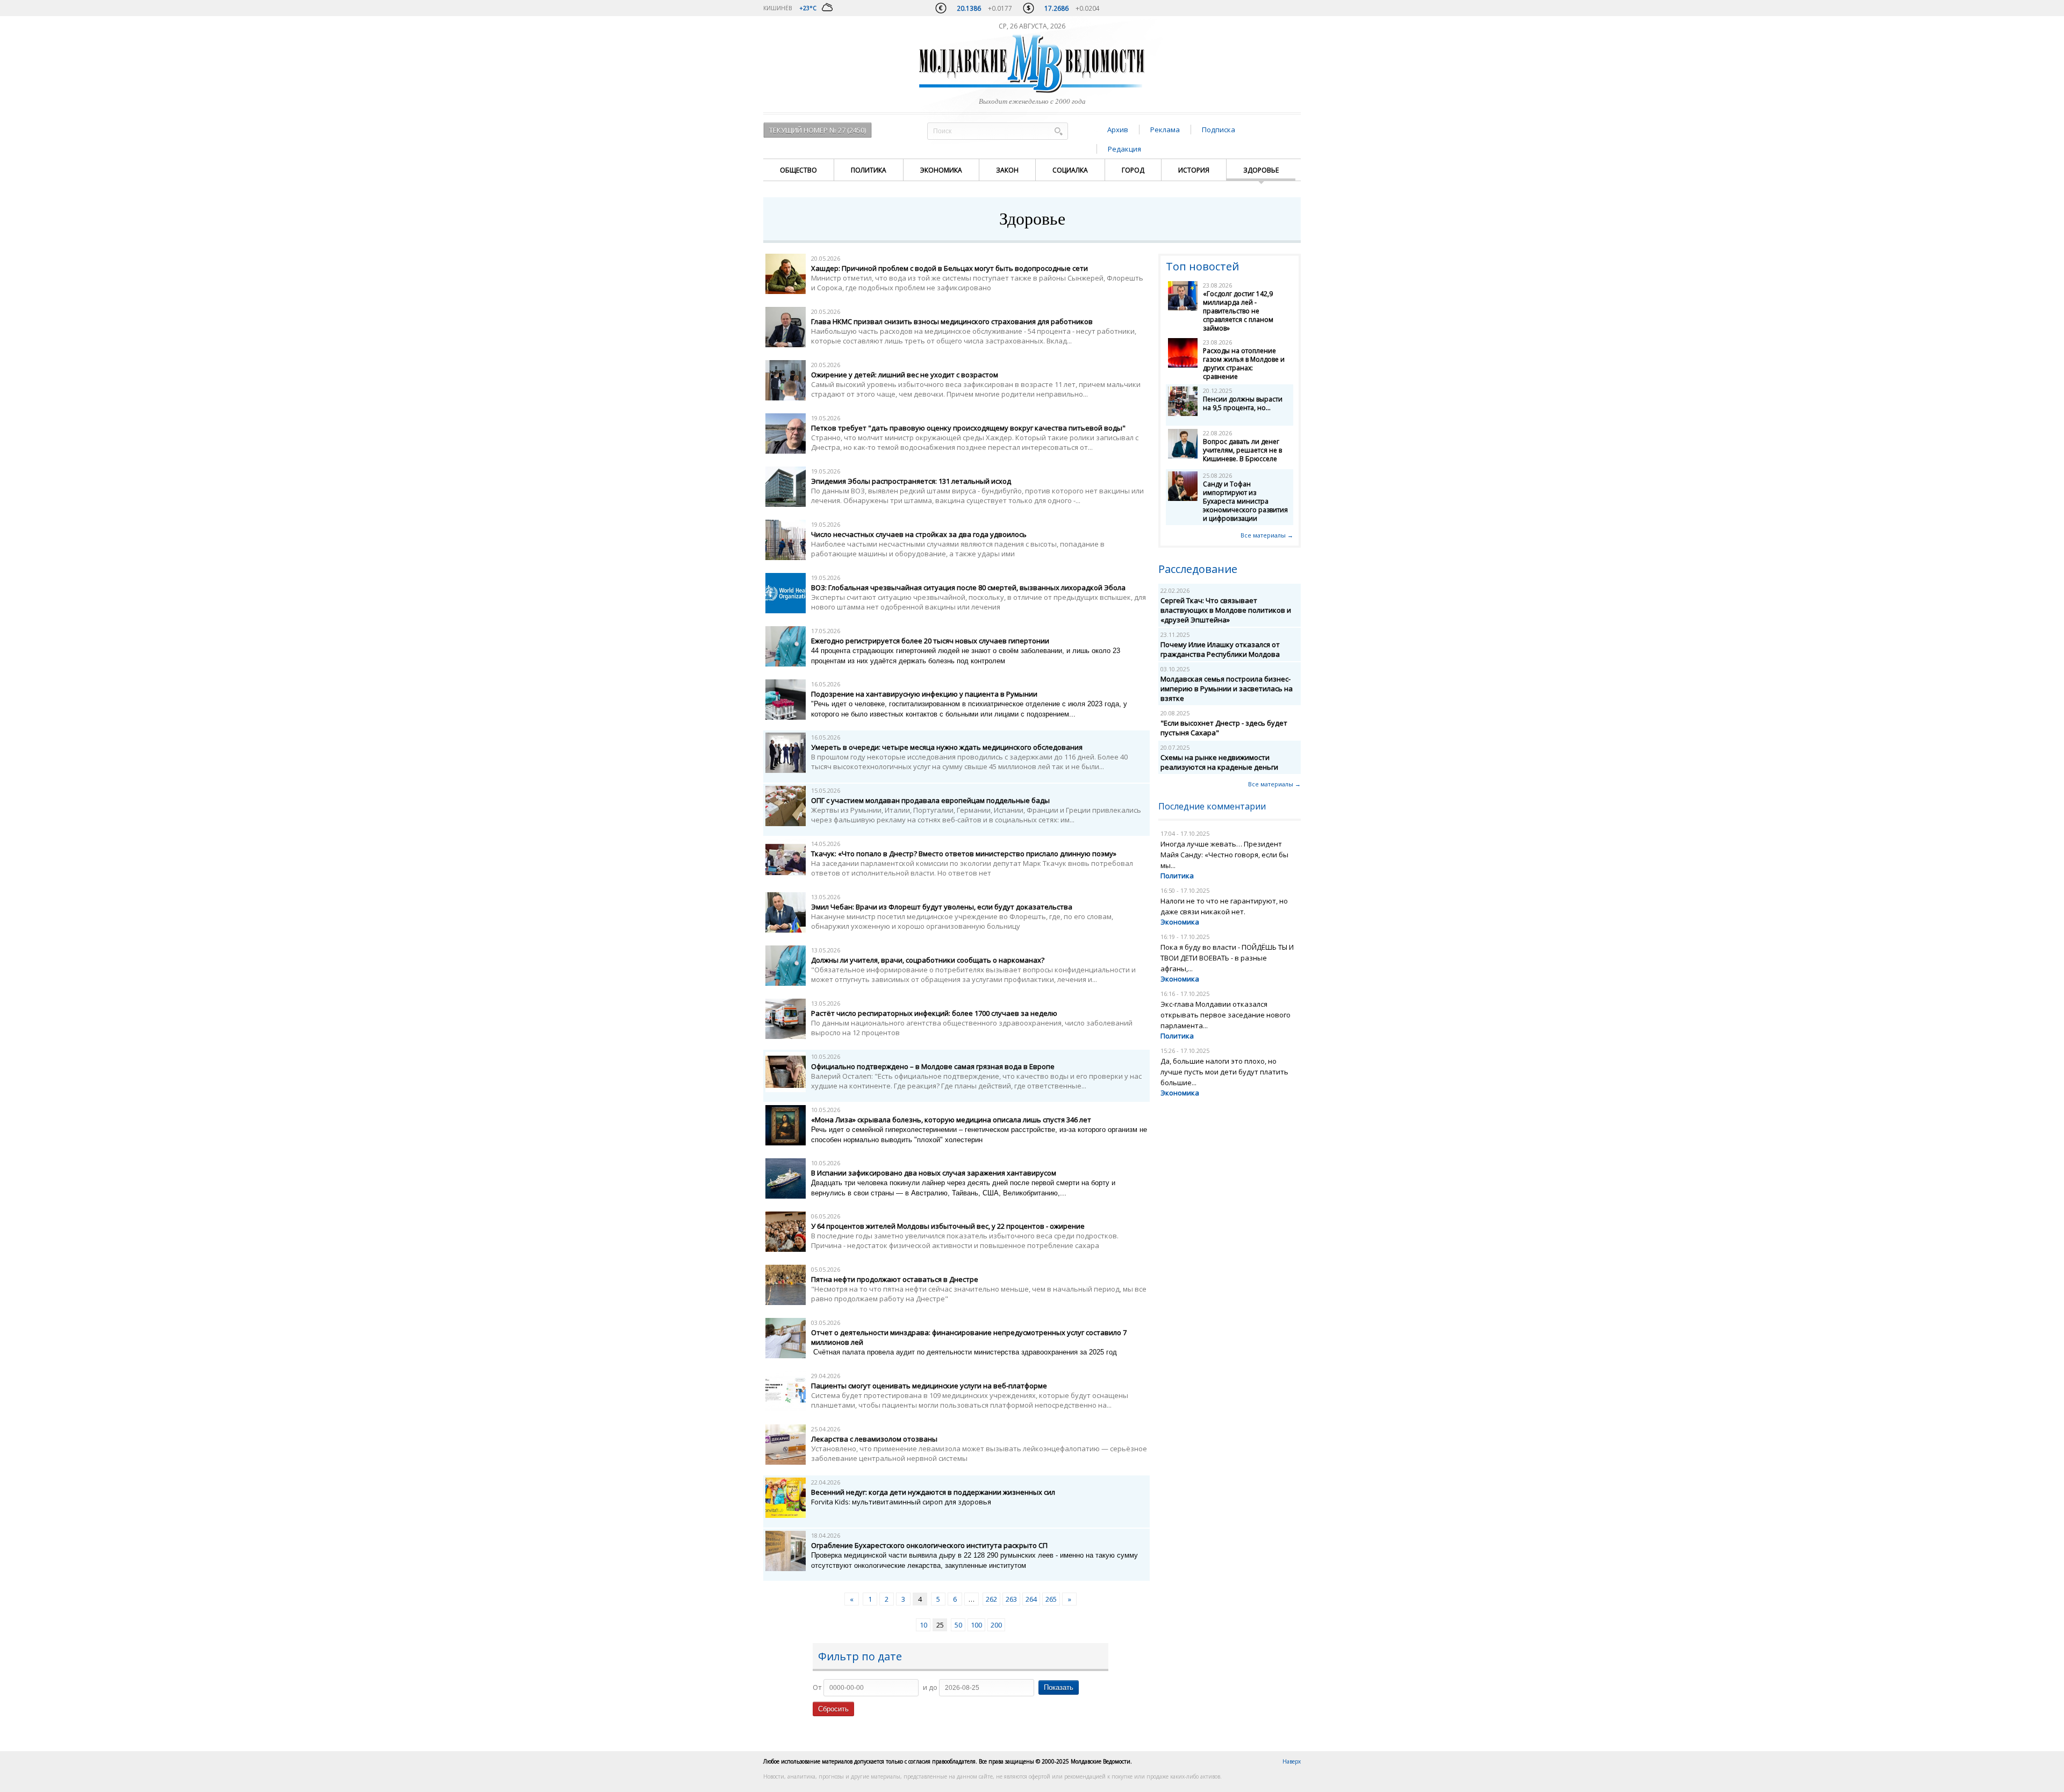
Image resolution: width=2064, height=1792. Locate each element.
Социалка (1070, 170)
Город (1133, 170)
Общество (798, 170)
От (817, 1687)
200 (996, 1625)
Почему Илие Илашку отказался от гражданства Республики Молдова (1220, 649)
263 (1011, 1599)
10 (923, 1625)
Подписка (1219, 130)
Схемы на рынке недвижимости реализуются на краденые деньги (1219, 762)
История (1194, 170)
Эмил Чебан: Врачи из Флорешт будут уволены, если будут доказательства (942, 907)
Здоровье (1261, 170)
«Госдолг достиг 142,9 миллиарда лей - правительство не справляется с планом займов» (1238, 311)
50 (958, 1625)
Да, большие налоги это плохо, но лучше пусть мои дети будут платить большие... (1224, 1072)
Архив (1118, 130)
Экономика (941, 170)
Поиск (1058, 131)
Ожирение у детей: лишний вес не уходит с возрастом (905, 375)
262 (991, 1599)
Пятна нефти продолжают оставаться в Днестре (895, 1279)
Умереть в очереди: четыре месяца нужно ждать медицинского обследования (947, 747)
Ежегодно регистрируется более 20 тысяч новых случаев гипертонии (930, 641)
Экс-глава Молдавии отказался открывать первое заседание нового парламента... (1225, 1015)
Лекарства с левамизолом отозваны (874, 1439)
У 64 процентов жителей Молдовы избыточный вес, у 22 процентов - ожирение (948, 1226)
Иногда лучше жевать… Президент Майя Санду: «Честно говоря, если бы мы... (1224, 855)
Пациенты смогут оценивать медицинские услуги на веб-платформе (929, 1386)
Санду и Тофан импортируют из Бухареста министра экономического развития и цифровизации (1245, 501)
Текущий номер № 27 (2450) (818, 130)
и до (930, 1687)
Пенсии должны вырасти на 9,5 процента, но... (1243, 403)
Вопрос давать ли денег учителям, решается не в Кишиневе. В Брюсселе (1242, 450)
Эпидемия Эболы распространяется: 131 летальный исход (911, 481)
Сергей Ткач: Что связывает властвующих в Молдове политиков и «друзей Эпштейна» (1226, 610)
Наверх (1292, 1761)
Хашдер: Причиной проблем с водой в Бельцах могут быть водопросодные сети (949, 268)
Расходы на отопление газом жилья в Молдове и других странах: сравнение (1244, 364)
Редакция (1124, 149)
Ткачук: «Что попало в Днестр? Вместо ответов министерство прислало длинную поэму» (964, 854)
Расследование (1198, 569)
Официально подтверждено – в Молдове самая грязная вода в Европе (933, 1066)
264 (1031, 1599)
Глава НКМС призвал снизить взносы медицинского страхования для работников (952, 321)
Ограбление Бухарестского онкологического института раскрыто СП (929, 1545)
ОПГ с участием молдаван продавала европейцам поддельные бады (930, 800)
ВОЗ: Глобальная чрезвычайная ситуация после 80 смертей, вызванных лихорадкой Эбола (968, 587)
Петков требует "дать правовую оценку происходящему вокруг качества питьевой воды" (968, 428)
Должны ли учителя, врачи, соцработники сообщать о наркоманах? (928, 960)
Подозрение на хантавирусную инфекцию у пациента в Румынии (924, 694)
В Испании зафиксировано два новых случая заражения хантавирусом (934, 1173)
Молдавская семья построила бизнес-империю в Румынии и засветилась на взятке (1227, 689)
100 (976, 1625)
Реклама (1165, 130)
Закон (1007, 170)
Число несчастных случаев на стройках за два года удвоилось (919, 534)
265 (1051, 1599)
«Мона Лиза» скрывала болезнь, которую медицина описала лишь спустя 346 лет (951, 1120)
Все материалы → (1267, 535)
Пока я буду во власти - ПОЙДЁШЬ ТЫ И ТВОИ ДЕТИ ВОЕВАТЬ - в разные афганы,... (1227, 958)
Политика (869, 170)
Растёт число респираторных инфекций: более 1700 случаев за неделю (934, 1013)
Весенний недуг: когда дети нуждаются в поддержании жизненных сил (933, 1492)
